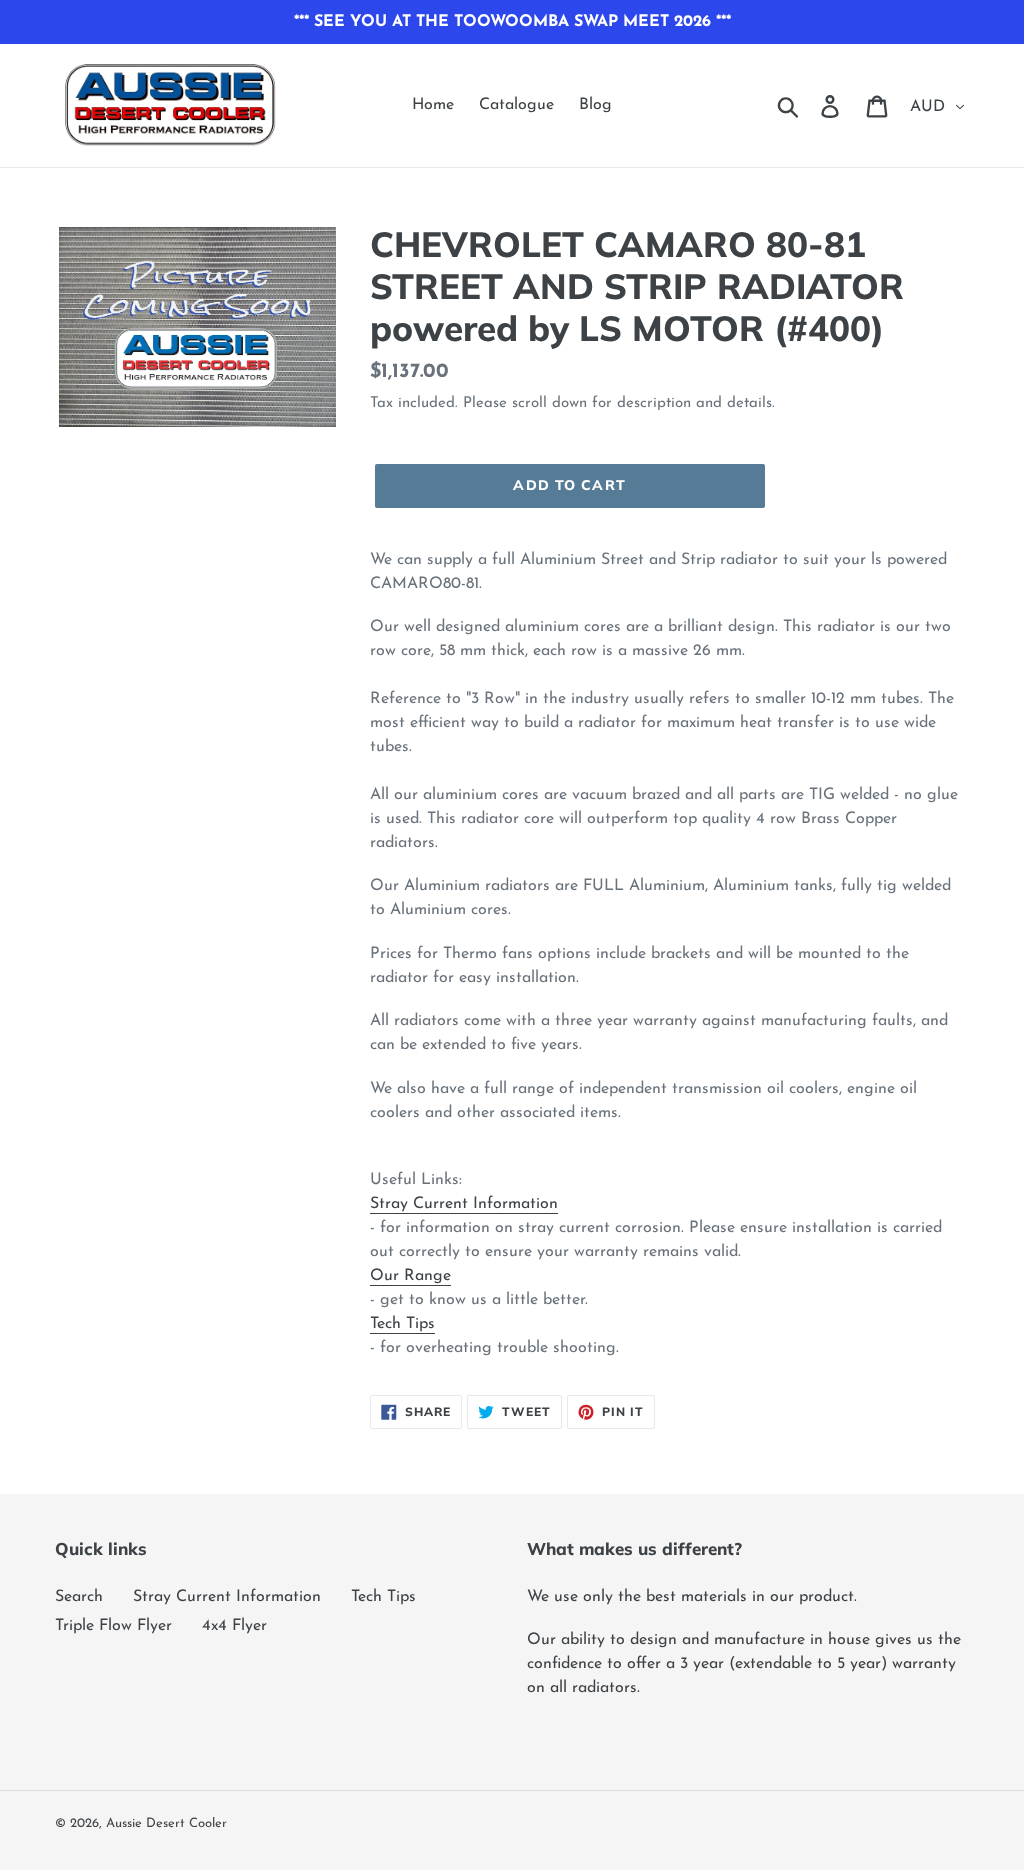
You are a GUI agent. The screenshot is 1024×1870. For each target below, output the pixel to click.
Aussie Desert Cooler (166, 1823)
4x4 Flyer (234, 1626)
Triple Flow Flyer (113, 1626)
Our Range (410, 1276)
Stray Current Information (464, 1204)
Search (79, 1597)
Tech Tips (402, 1324)
